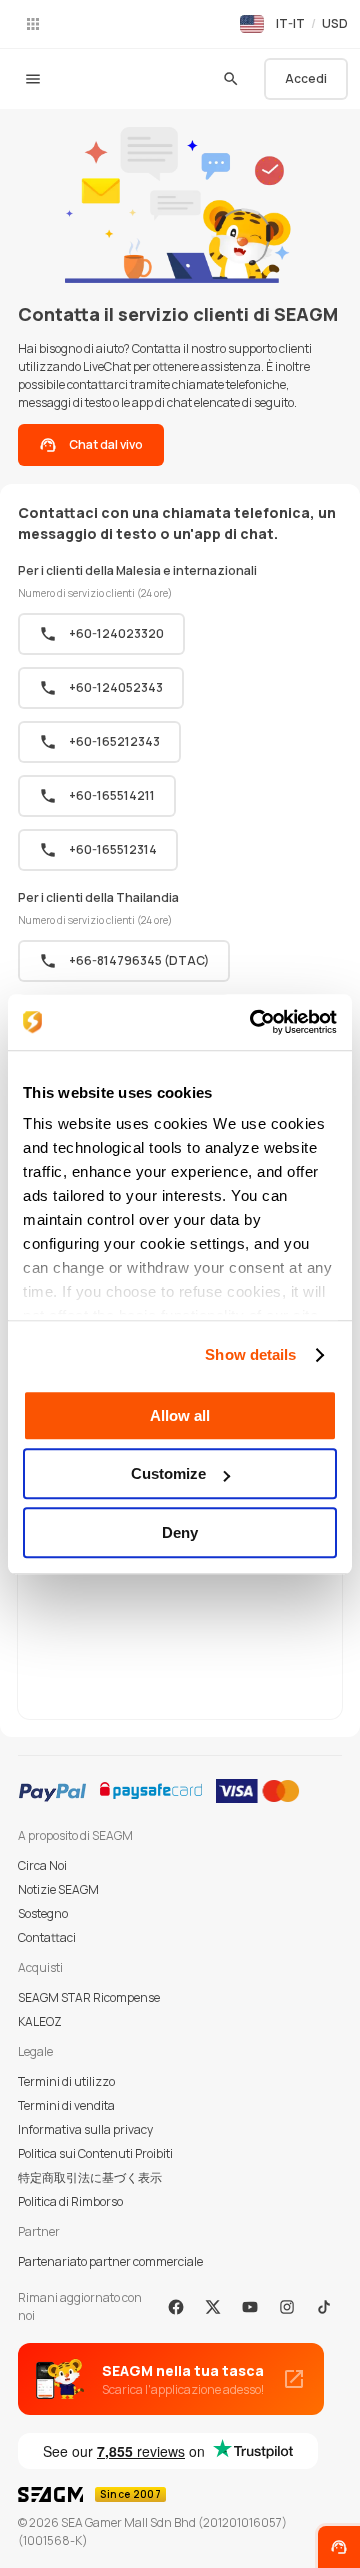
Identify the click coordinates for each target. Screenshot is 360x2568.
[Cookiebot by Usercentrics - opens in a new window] (254, 1022)
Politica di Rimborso (70, 2201)
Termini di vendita (66, 2105)
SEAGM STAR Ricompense (89, 1997)
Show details (250, 1354)
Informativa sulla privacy (85, 2129)
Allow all (180, 1415)
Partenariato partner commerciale (110, 2261)
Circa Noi (42, 1865)
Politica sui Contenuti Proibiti (95, 2153)
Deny (180, 1532)
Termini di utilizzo (66, 2081)
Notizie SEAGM (58, 1889)
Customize (168, 1473)
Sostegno (43, 1913)
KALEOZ (40, 2021)
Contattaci (47, 1937)
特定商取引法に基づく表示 (90, 2177)
